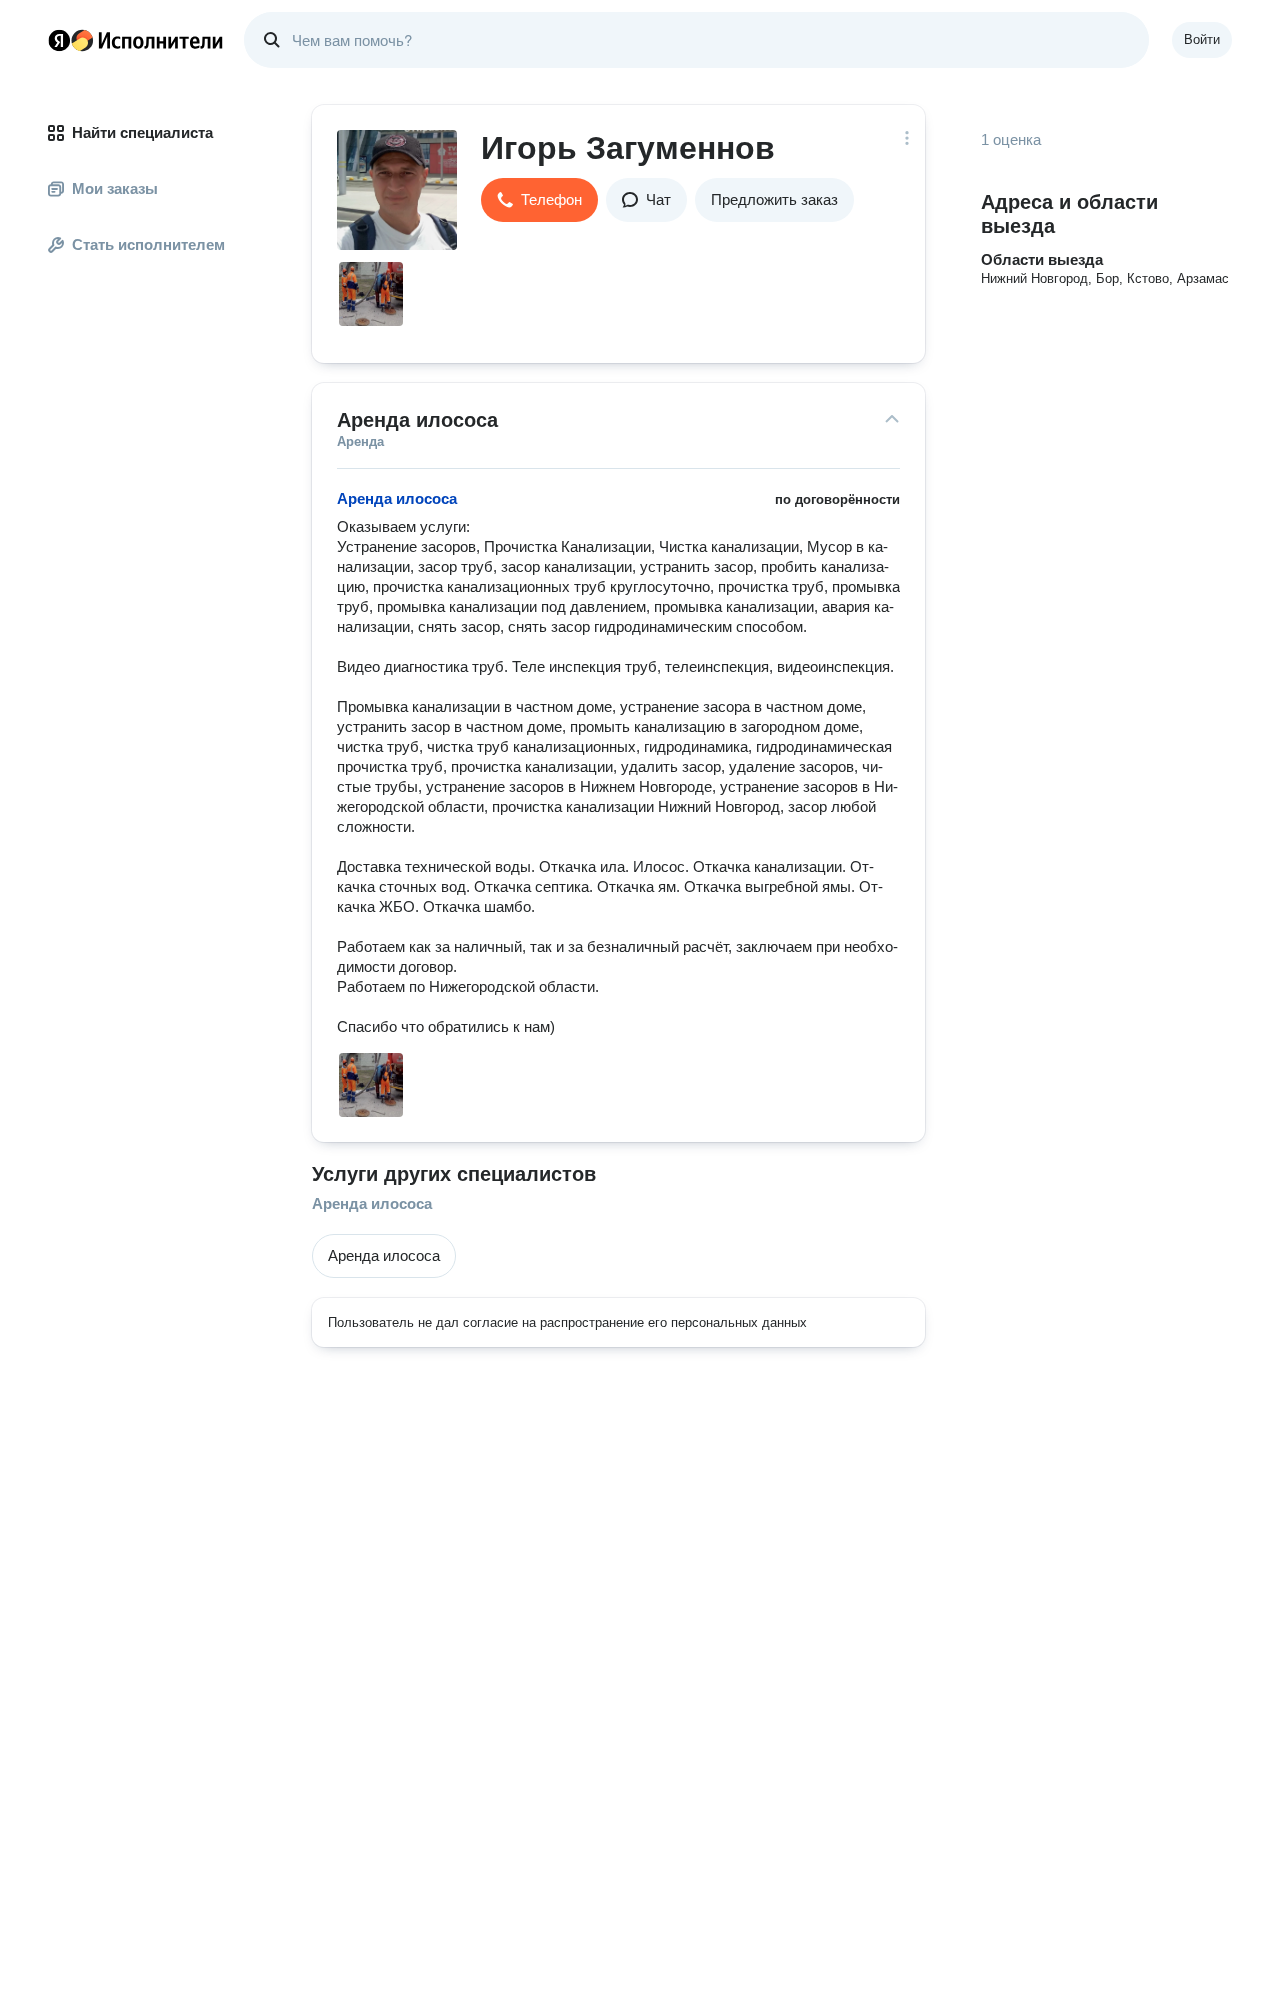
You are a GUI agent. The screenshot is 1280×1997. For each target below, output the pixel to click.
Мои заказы (115, 188)
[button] (539, 200)
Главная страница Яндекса (59, 40)
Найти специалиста (142, 132)
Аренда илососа (372, 1203)
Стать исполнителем (148, 244)
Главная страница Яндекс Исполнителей (136, 40)
